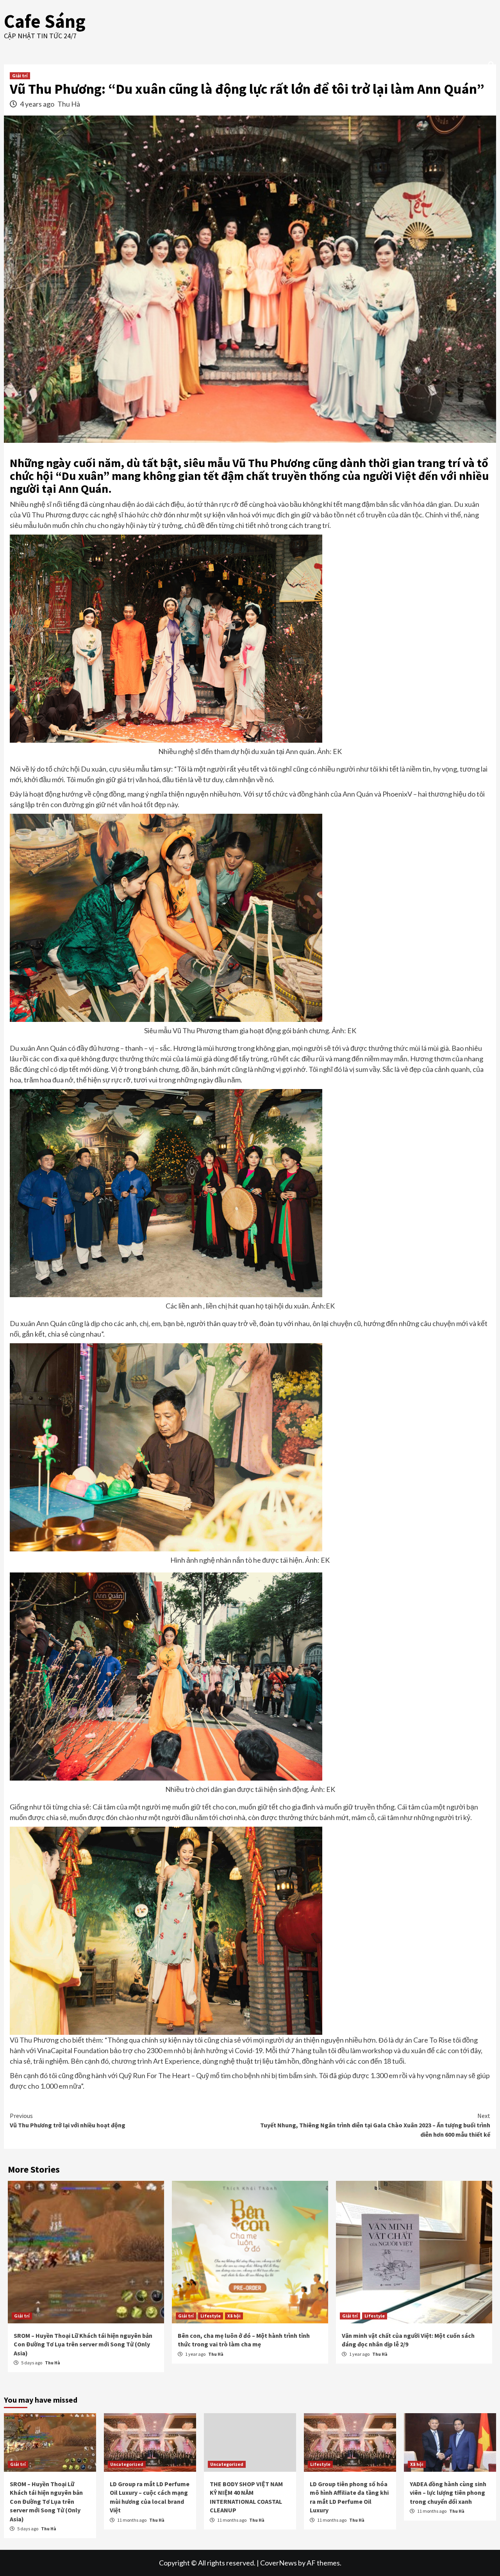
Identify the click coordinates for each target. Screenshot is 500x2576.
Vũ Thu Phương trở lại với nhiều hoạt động (68, 2120)
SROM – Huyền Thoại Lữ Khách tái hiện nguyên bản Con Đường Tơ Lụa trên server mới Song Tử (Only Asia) (83, 2344)
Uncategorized (127, 2464)
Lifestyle (211, 2316)
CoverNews (279, 2563)
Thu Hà (69, 104)
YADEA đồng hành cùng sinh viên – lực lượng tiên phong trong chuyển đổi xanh (448, 2493)
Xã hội (234, 2316)
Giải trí (20, 76)
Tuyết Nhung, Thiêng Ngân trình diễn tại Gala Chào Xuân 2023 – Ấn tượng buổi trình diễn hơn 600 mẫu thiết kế (375, 2125)
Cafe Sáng (45, 21)
